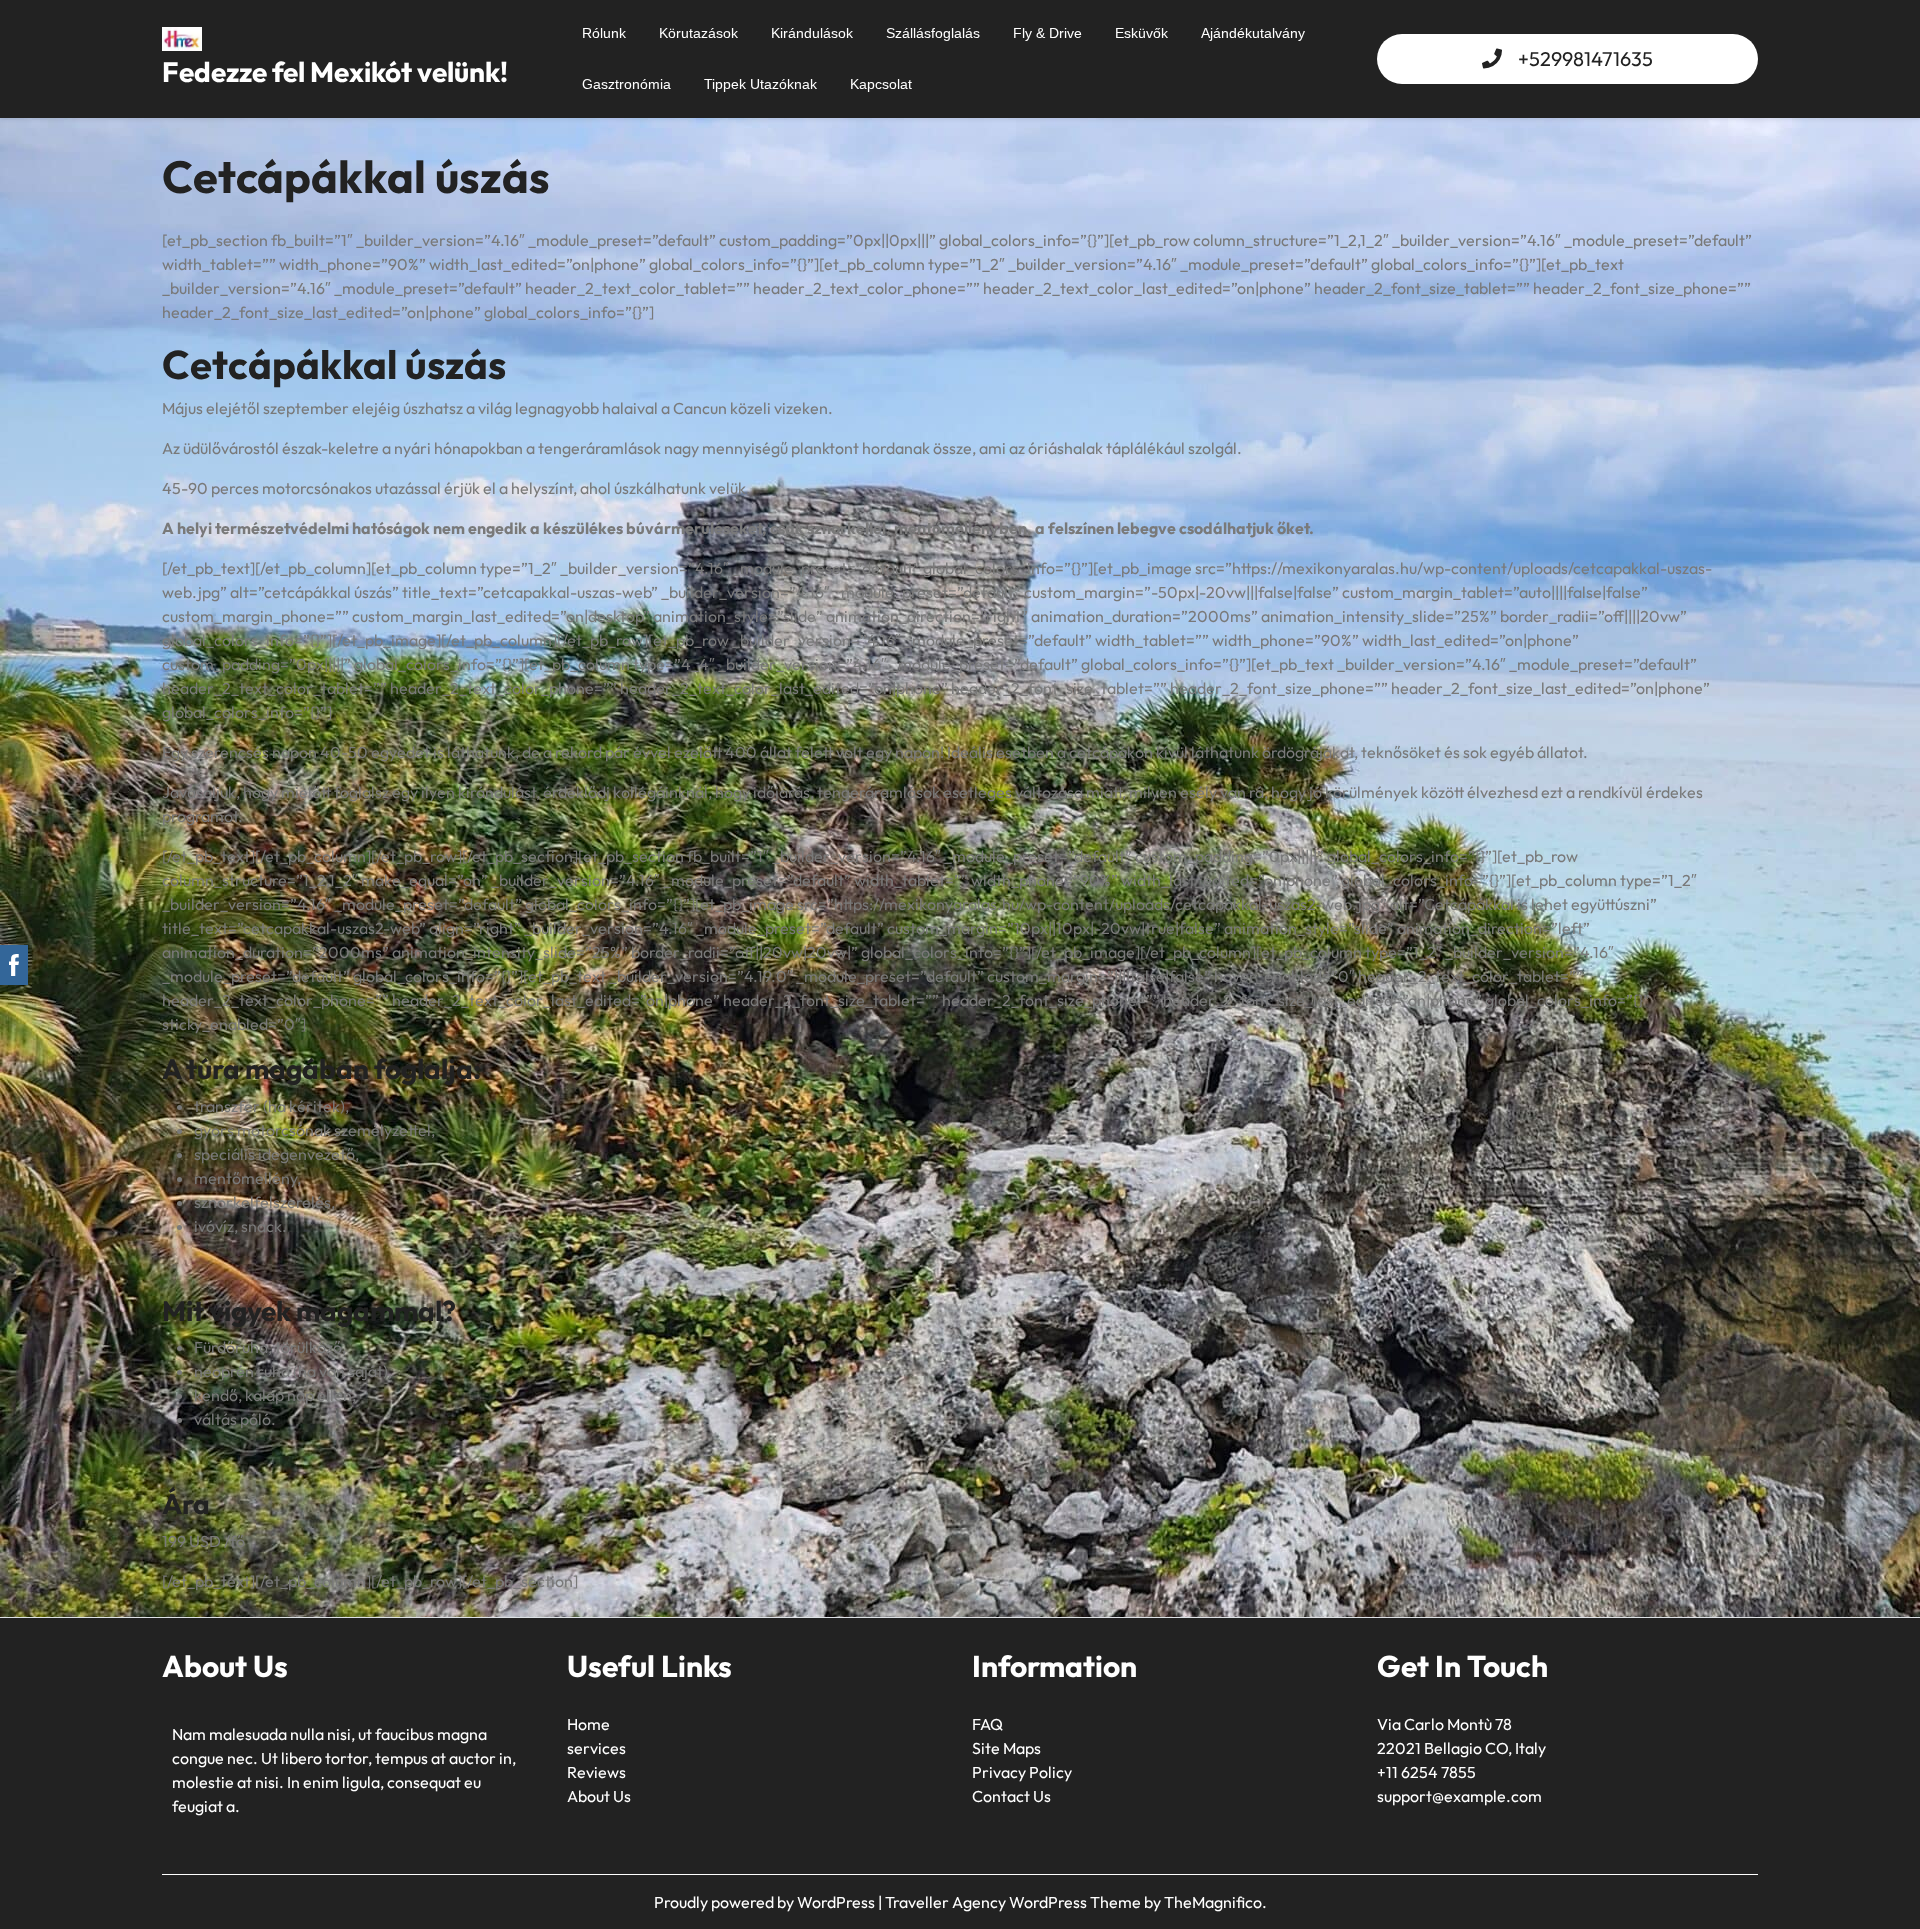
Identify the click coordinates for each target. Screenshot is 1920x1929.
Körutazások (698, 33)
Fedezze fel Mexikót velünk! (335, 71)
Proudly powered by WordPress (766, 1902)
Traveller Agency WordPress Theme (1014, 1902)
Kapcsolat (881, 84)
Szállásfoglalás (933, 33)
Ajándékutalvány (1253, 33)
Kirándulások (812, 33)
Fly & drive (1047, 33)
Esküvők (1141, 33)
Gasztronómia (626, 84)
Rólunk (604, 33)
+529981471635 (1585, 58)
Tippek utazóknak (760, 84)
